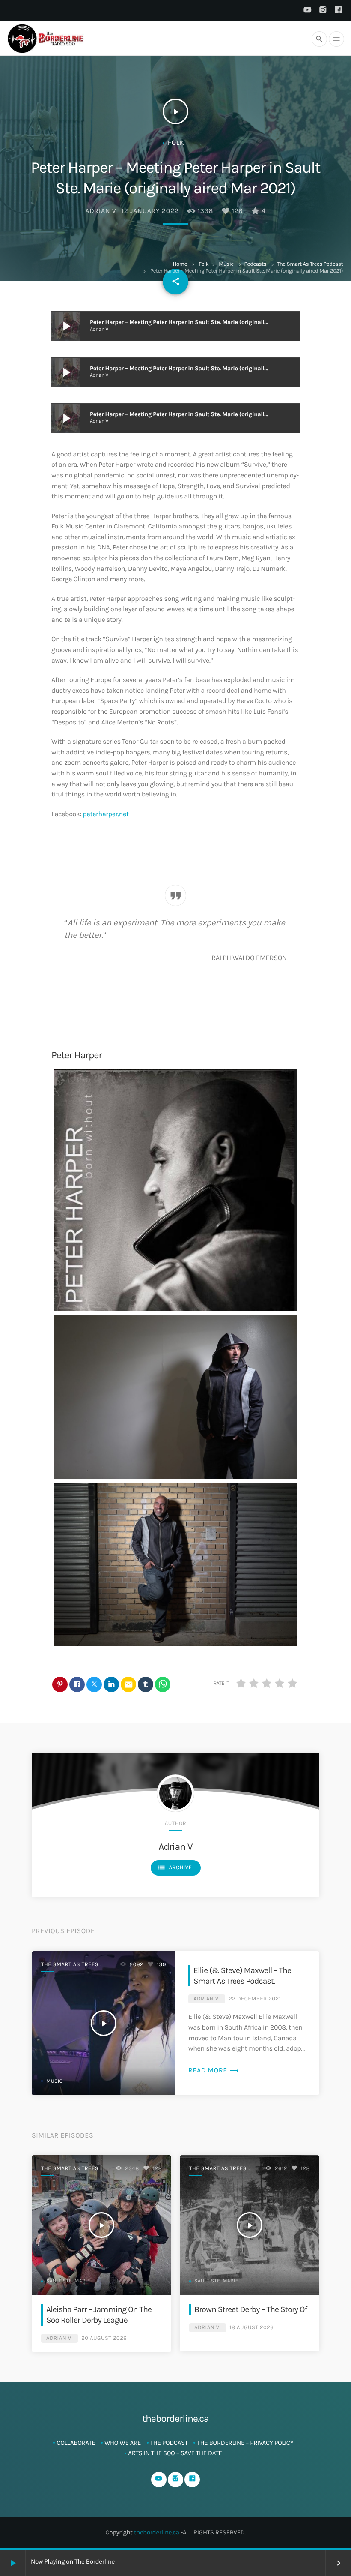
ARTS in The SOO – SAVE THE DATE (175, 2453)
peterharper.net (106, 814)
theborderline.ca (157, 2532)
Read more (214, 2070)
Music (226, 264)
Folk (204, 264)
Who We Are (123, 2443)
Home (180, 264)
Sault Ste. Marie (68, 2281)
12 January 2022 (150, 211)
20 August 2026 (104, 2338)
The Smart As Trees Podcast (310, 264)
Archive (175, 1867)
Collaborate (76, 2443)
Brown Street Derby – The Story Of (251, 2309)
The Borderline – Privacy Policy (245, 2443)
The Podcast (169, 2443)
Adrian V (101, 211)
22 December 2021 (255, 1999)
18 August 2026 (251, 2328)
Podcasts (256, 264)
